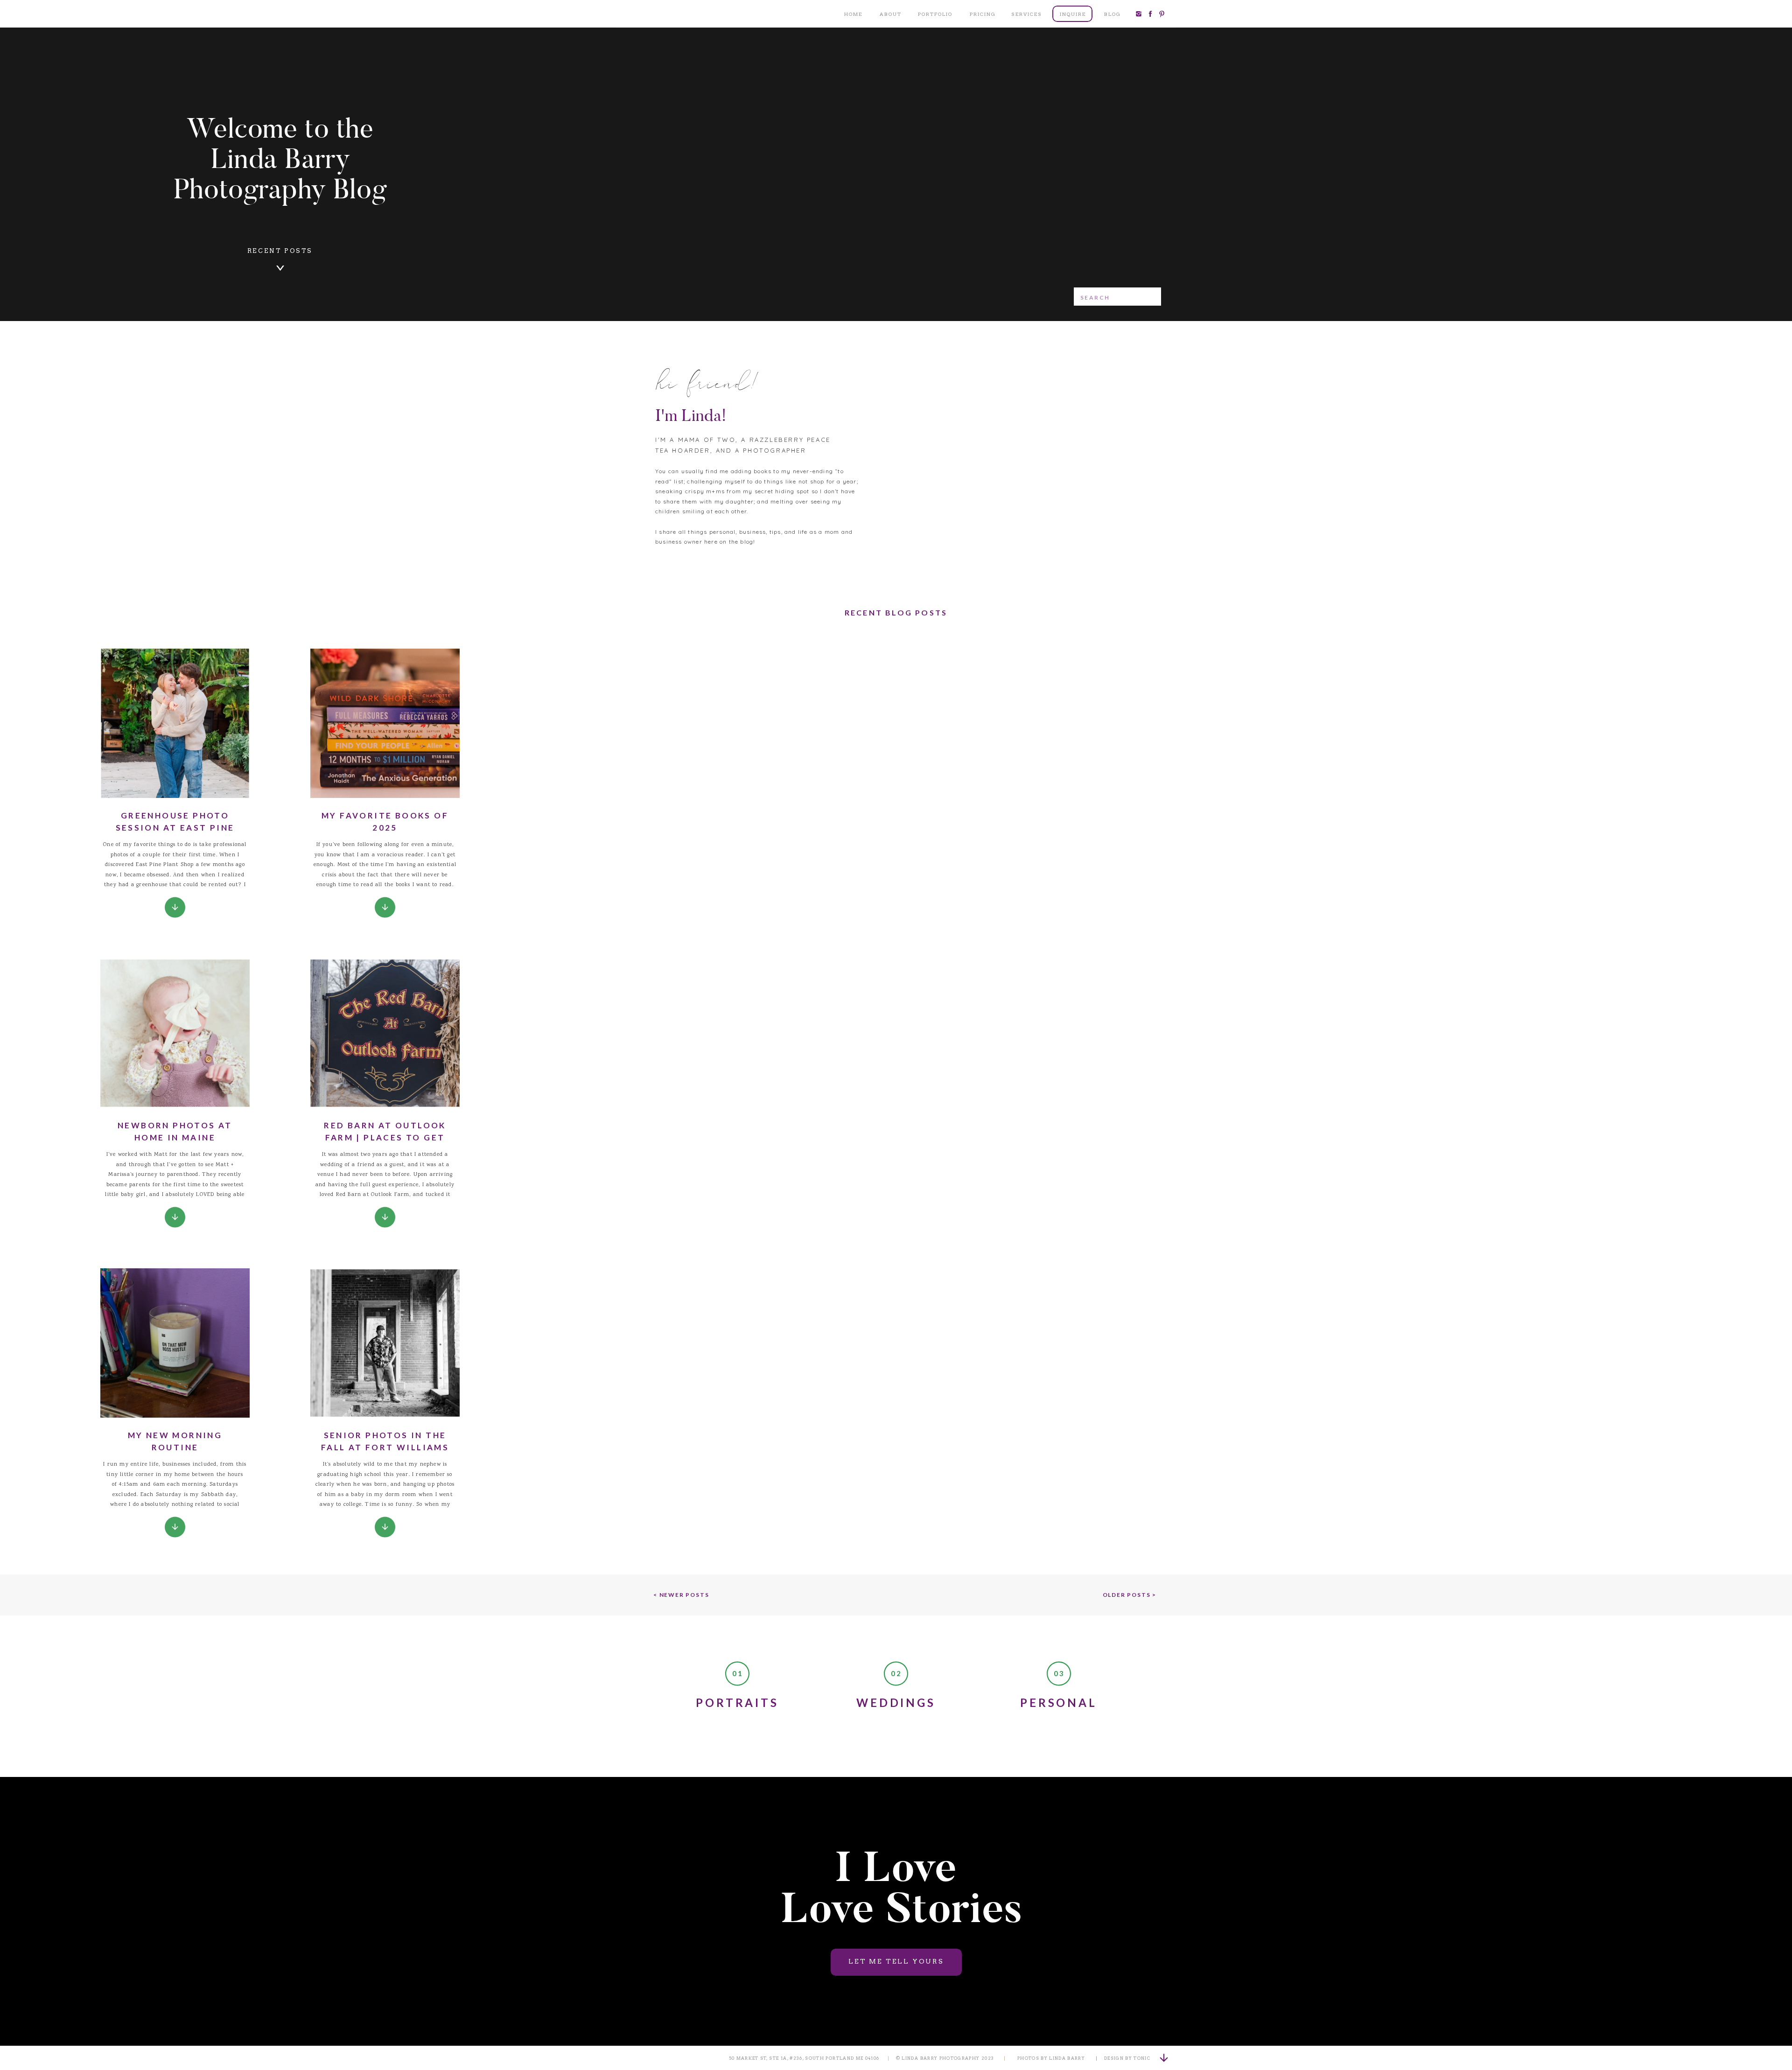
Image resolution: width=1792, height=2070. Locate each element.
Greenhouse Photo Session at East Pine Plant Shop (175, 827)
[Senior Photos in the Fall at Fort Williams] (385, 1527)
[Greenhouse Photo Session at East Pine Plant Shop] (175, 907)
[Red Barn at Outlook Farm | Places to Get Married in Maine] (385, 1217)
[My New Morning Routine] (175, 1527)
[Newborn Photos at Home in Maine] (175, 1217)
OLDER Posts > (1130, 1595)
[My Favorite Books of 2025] (385, 907)
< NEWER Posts (681, 1595)
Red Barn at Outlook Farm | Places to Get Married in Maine (385, 1137)
